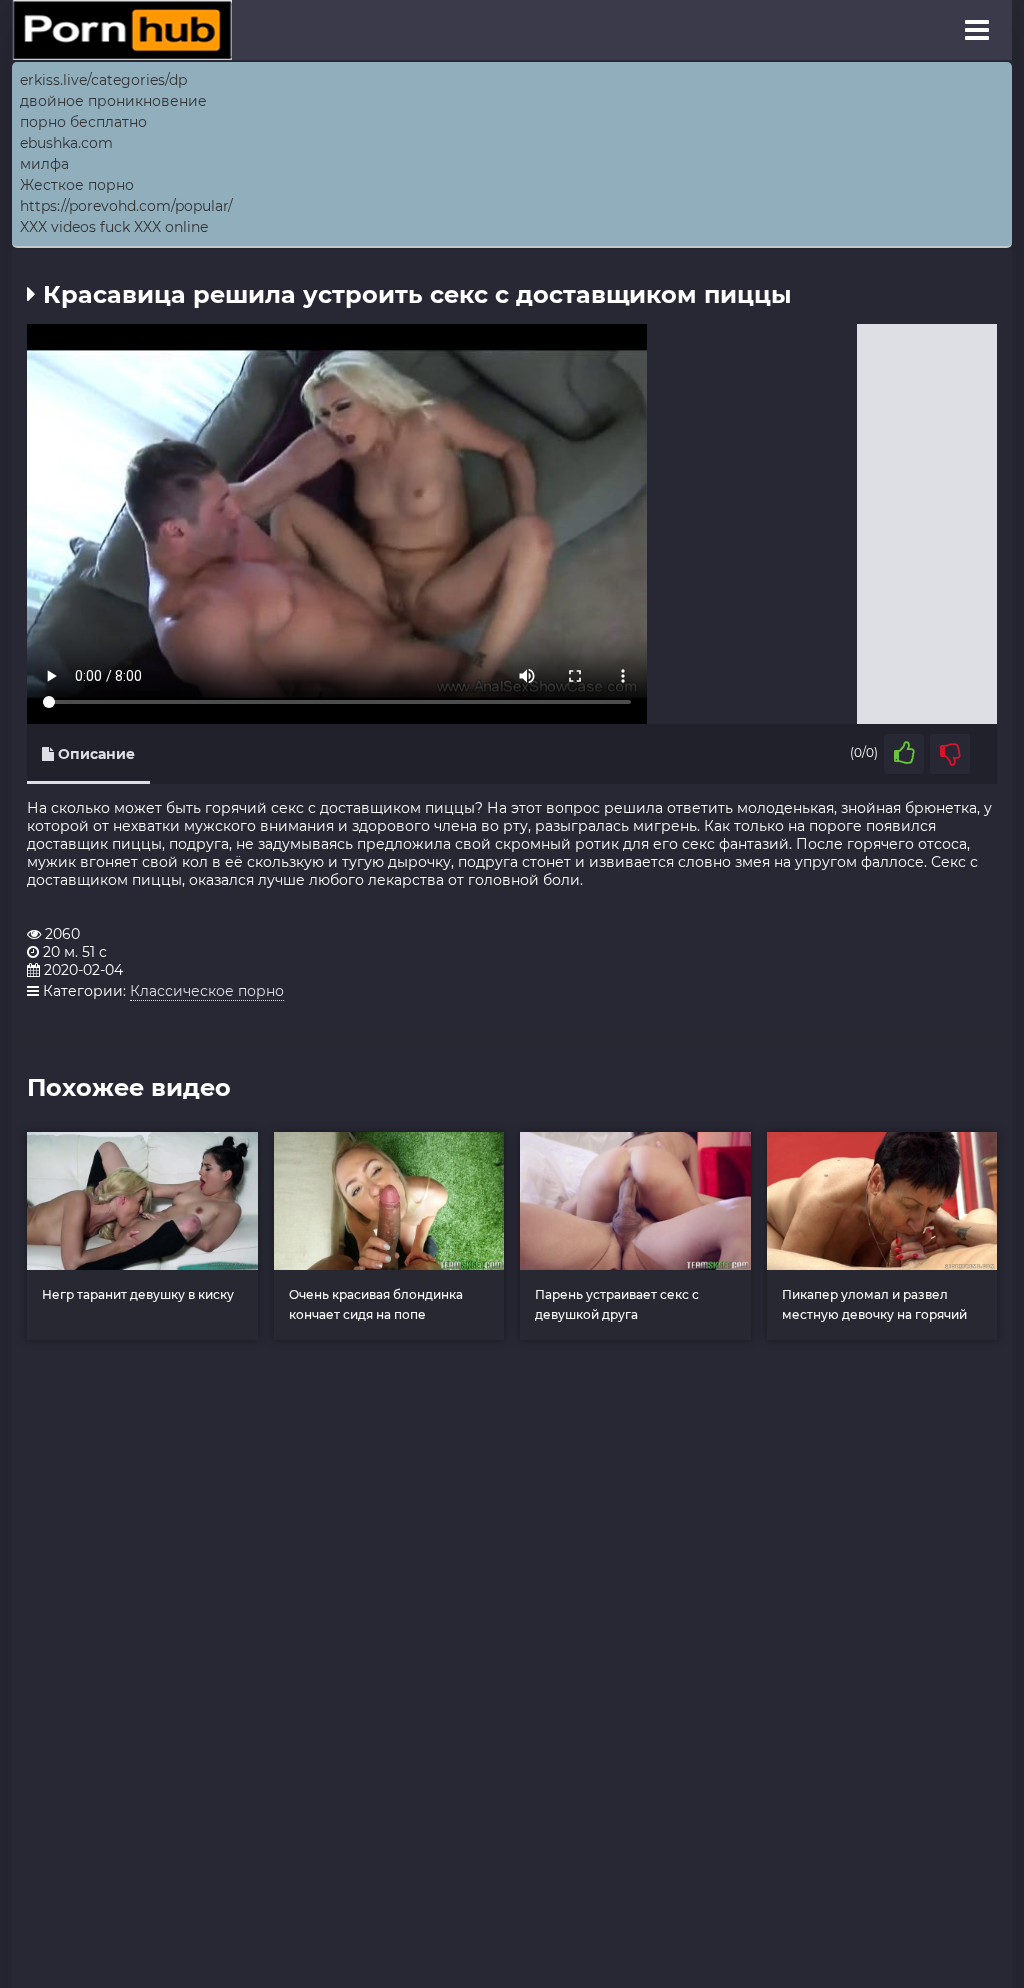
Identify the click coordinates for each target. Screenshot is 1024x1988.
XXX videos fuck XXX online (114, 227)
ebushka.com (66, 143)
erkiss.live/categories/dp (103, 80)
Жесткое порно (77, 185)
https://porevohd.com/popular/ (126, 206)
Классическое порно (207, 991)
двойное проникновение (113, 101)
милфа (44, 164)
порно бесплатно (83, 122)
